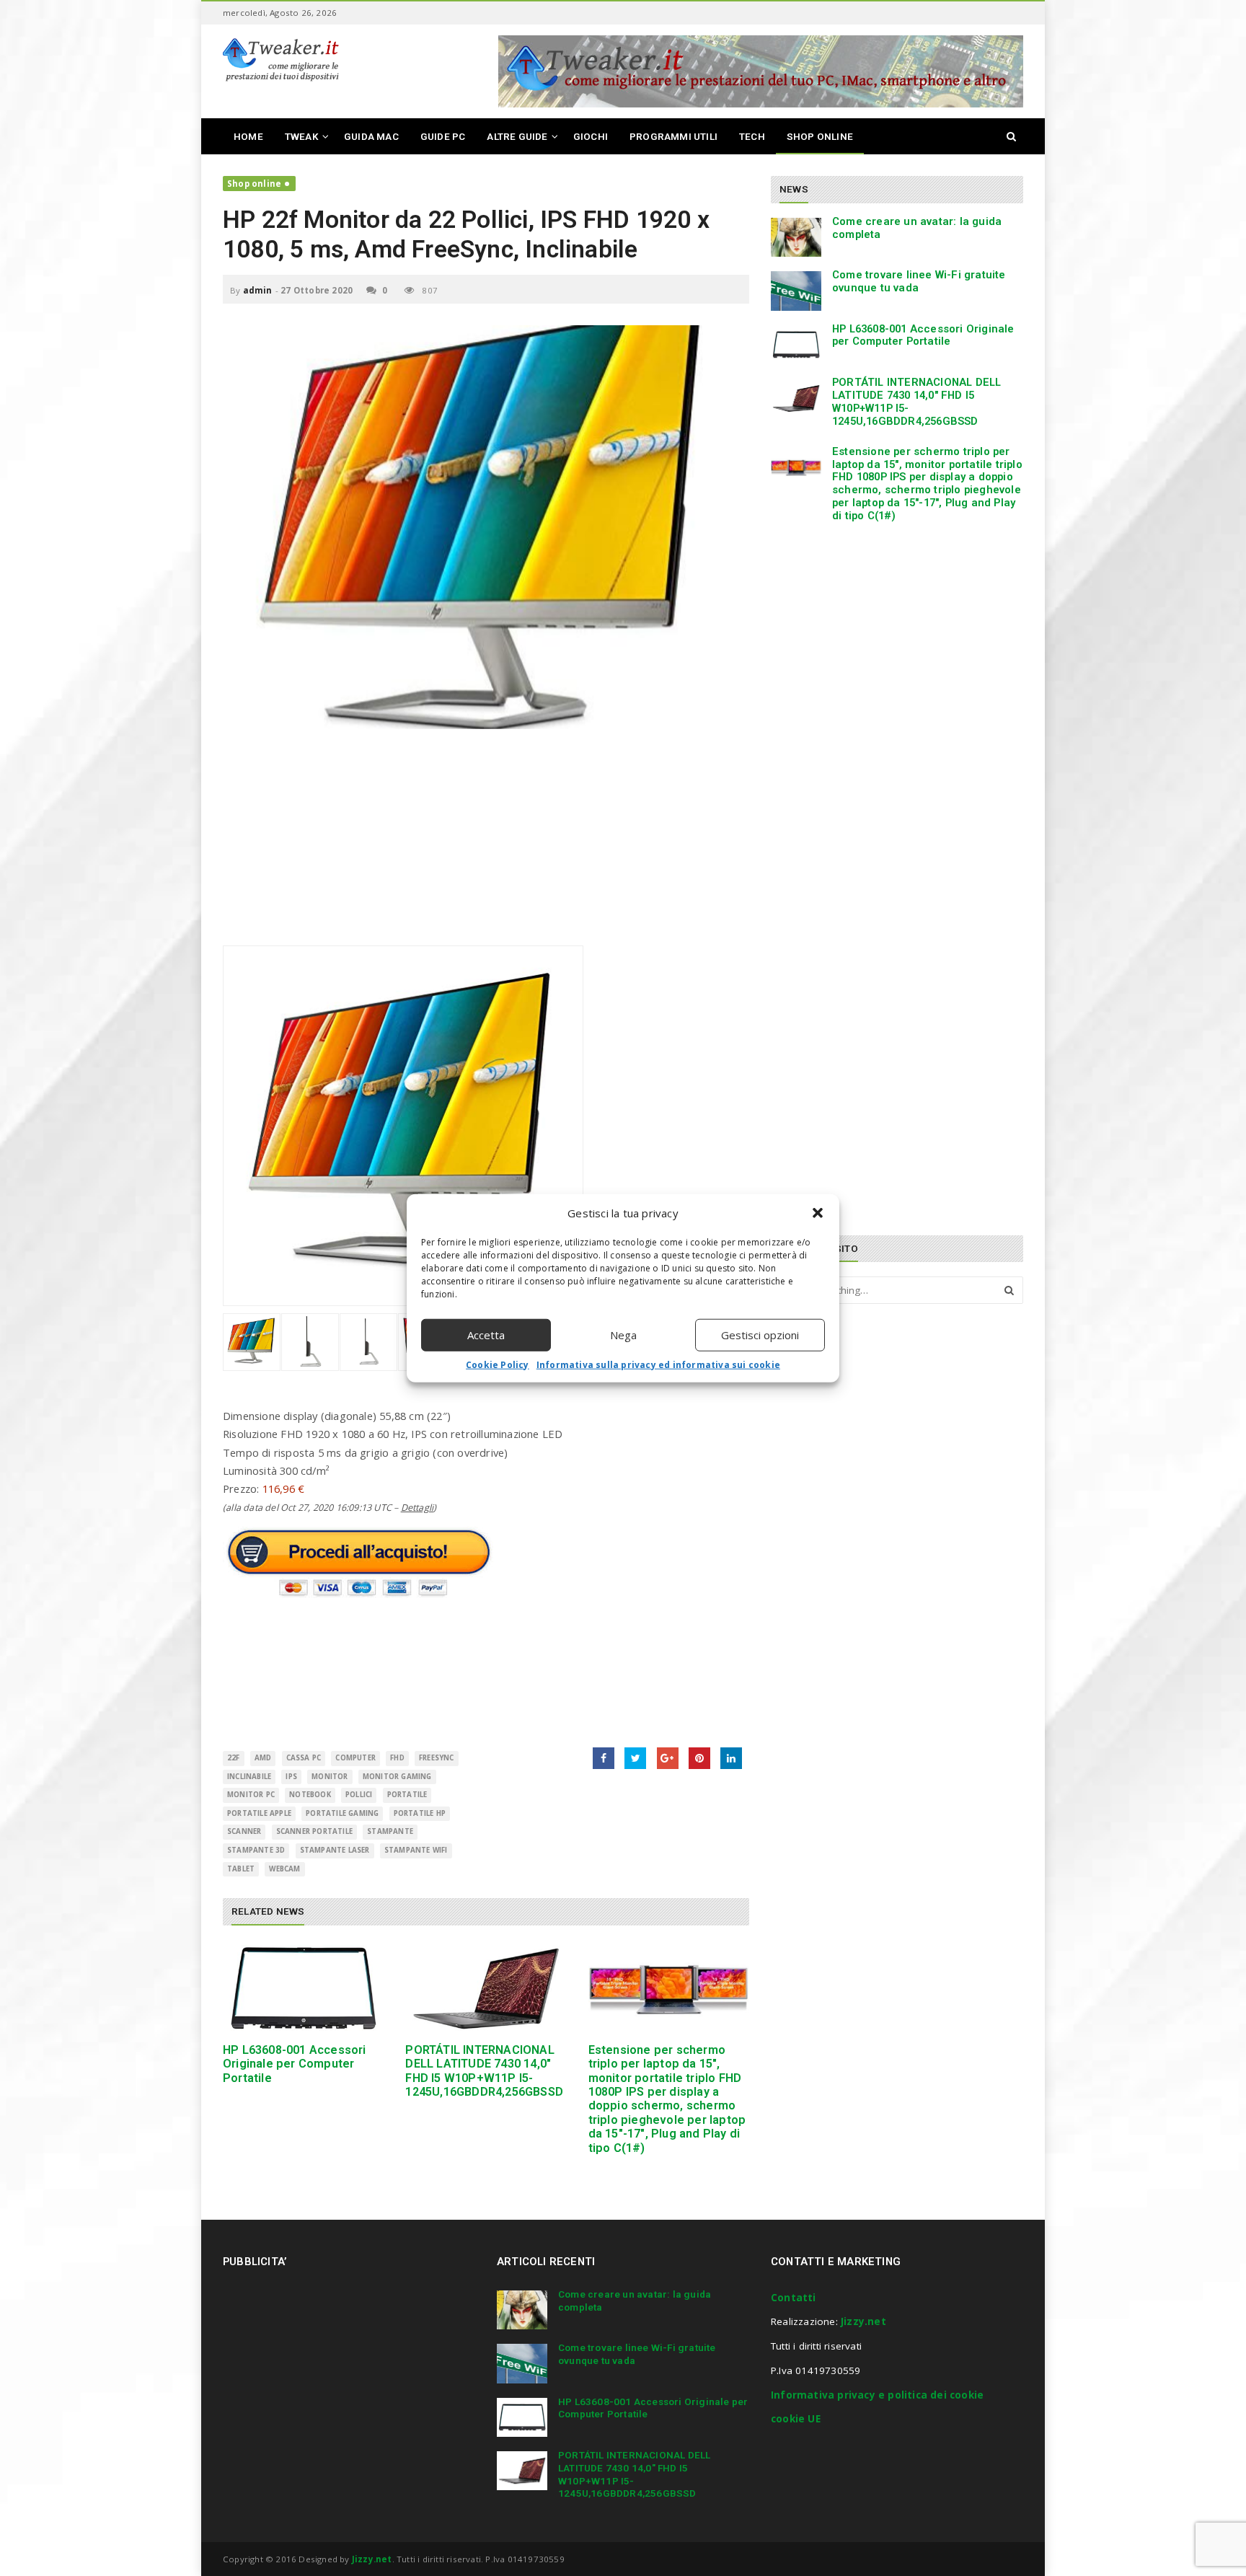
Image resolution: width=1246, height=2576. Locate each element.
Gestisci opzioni (760, 1335)
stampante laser (335, 1850)
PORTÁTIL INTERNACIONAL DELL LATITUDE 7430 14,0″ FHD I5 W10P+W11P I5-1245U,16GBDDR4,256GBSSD (484, 2071)
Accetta (486, 1335)
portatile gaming (342, 1813)
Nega (623, 1335)
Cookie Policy (498, 1364)
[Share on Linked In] (731, 1758)
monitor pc (251, 1795)
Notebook (310, 1795)
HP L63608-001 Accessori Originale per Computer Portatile (295, 2064)
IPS (291, 1777)
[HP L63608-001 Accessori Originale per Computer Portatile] (303, 1989)
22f (234, 1758)
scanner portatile (314, 1831)
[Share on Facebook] (604, 1758)
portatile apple (259, 1813)
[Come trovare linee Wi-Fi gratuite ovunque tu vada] (796, 291)
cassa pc (304, 1758)
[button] (818, 1213)
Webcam (284, 1869)
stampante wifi (416, 1850)
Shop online (254, 184)
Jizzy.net (863, 2321)
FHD (397, 1758)
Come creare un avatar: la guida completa (917, 228)
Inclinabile (249, 1777)
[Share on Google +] (668, 1758)
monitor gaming (397, 1777)
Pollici (359, 1795)
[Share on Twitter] (635, 1758)
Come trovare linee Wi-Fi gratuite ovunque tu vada (919, 281)
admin (258, 290)
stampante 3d (256, 1850)
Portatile (407, 1795)
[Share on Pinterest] (699, 1758)
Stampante (390, 1831)
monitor (330, 1777)
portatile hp (420, 1813)
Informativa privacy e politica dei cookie (877, 2395)
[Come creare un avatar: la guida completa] (796, 237)
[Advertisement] (486, 844)
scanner (244, 1831)
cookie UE (796, 2419)
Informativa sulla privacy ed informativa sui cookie (658, 1364)
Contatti (794, 2298)
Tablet (241, 1869)
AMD (263, 1758)
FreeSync (437, 1758)
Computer (355, 1758)
